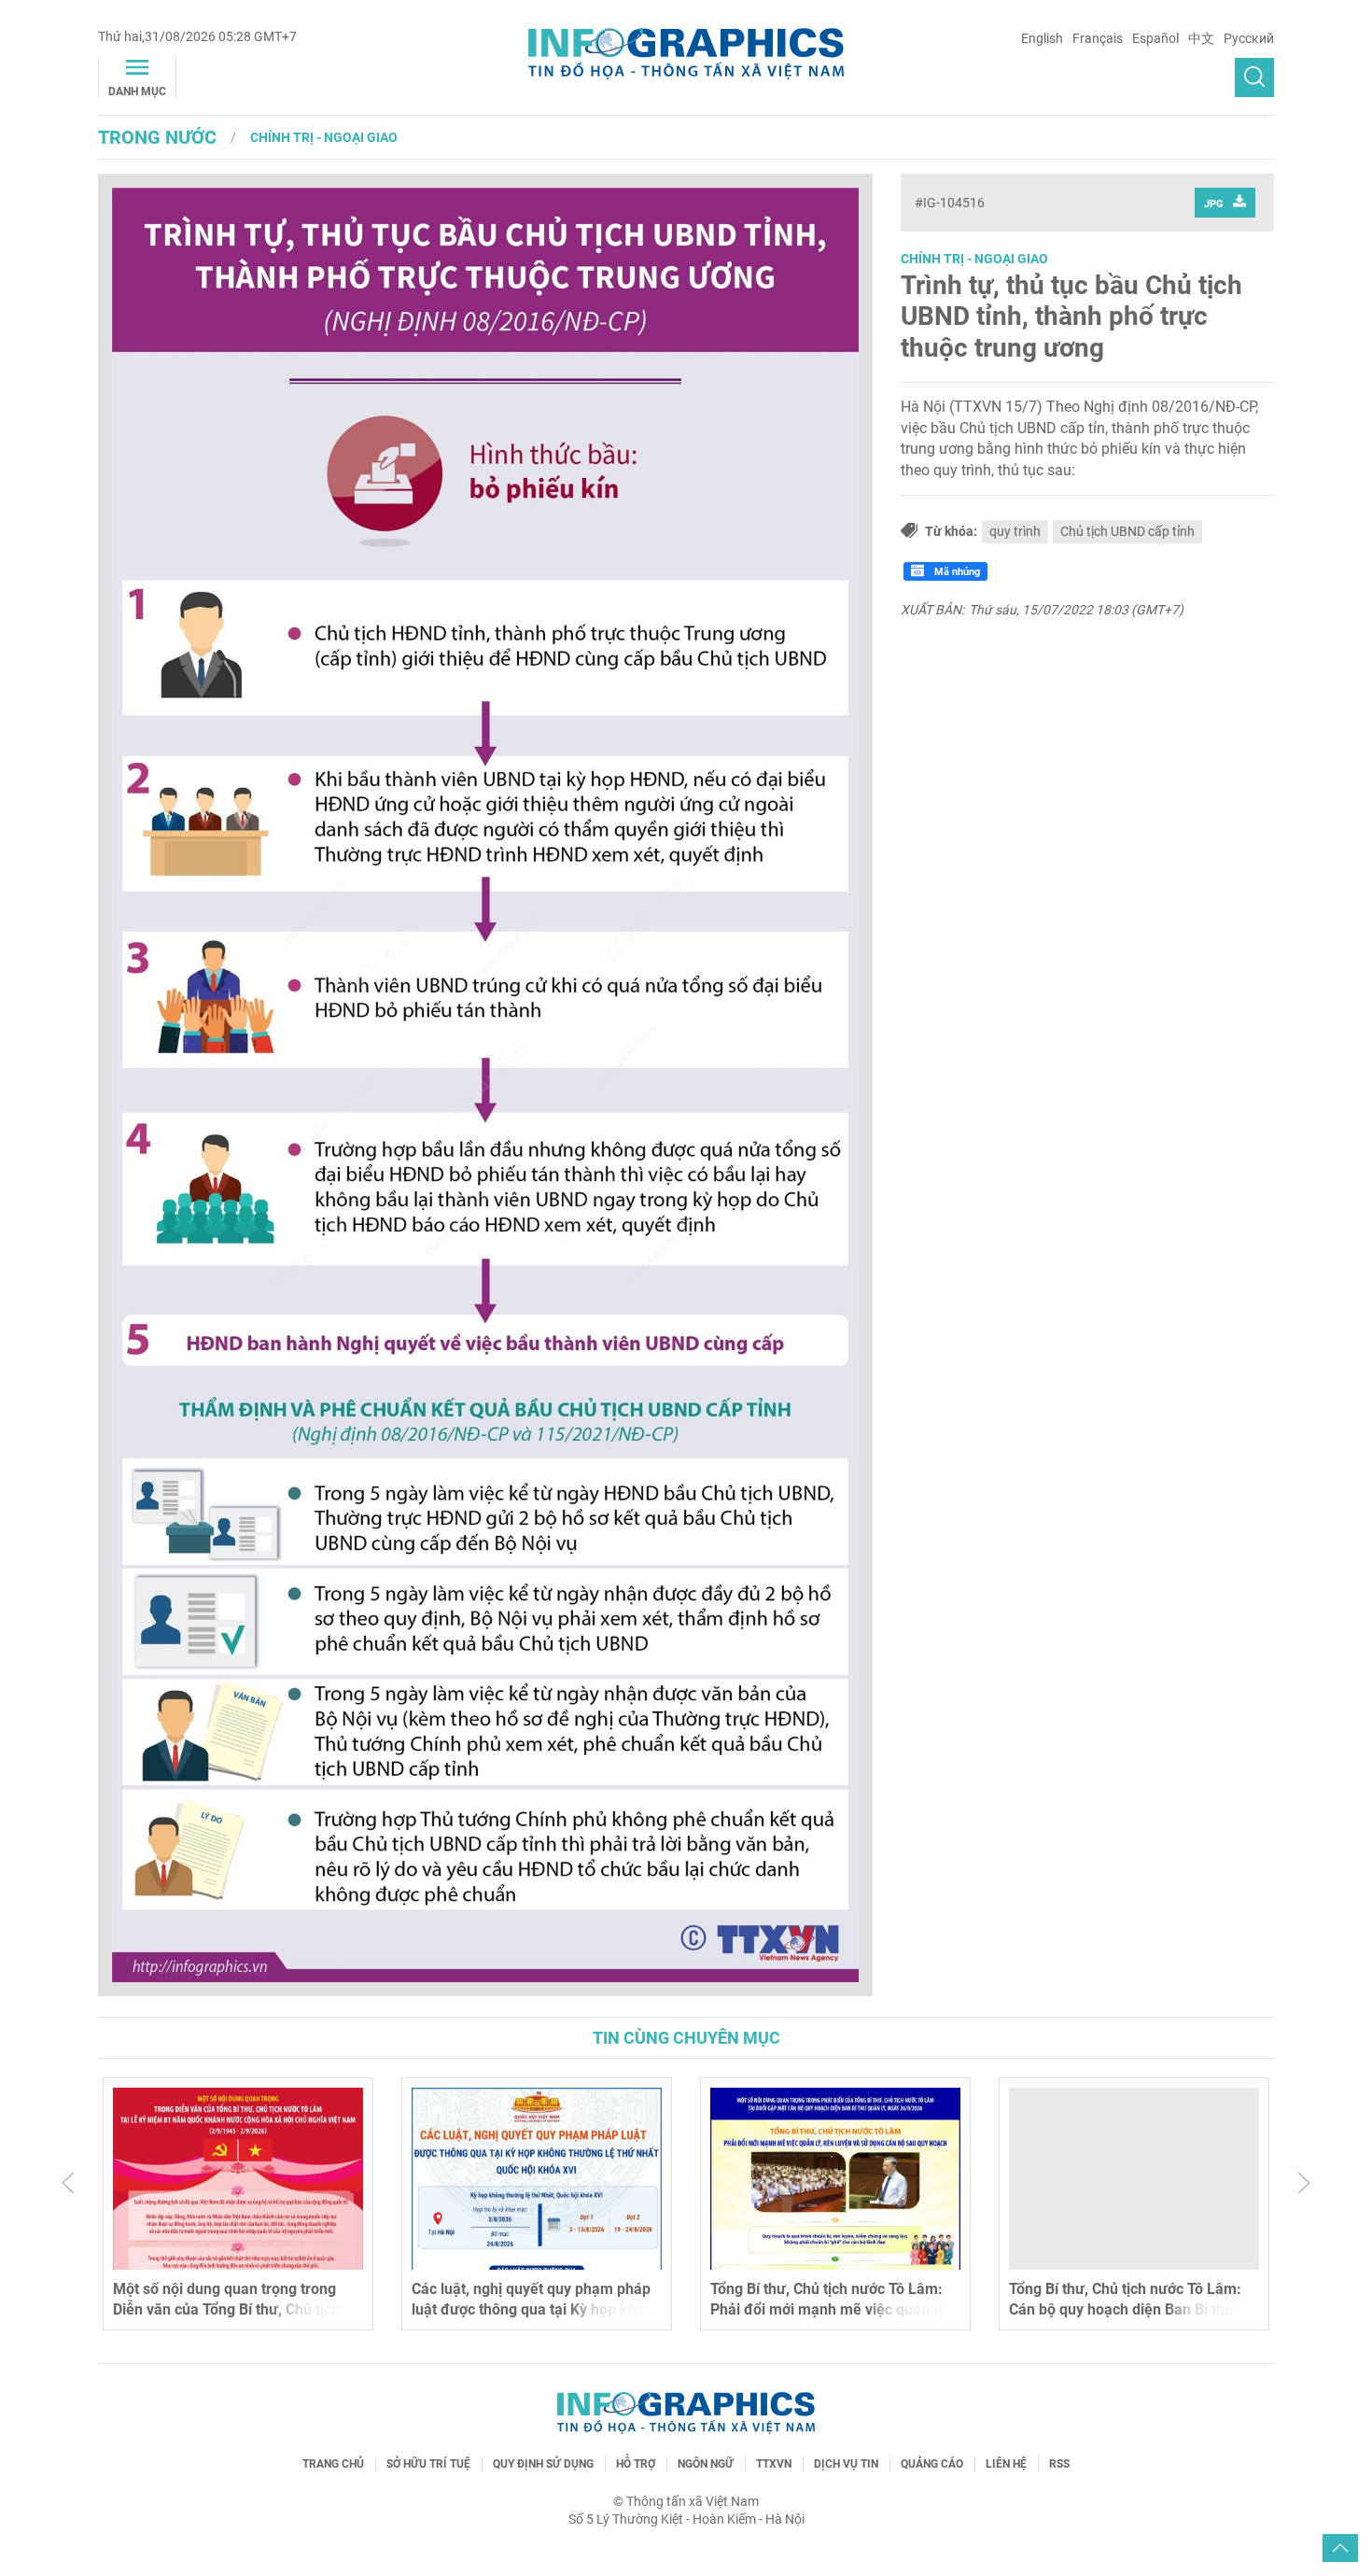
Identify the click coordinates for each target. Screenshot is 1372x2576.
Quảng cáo (932, 2464)
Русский (1249, 38)
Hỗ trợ (636, 2464)
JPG (1214, 204)
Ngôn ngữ (706, 2464)
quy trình (1015, 531)
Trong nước (157, 137)
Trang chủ (333, 2464)
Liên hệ (1006, 2464)
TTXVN (774, 2464)
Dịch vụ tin (846, 2464)
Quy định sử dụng (543, 2464)
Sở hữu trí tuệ (428, 2464)
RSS (1059, 2464)
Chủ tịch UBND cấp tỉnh (1127, 531)
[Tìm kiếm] (1254, 77)
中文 (1201, 38)
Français (1098, 38)
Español (1155, 38)
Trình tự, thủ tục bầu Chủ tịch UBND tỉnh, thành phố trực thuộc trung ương (1071, 317)
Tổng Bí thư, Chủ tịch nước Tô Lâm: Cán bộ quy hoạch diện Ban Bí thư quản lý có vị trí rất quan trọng (1125, 2310)
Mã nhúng (956, 572)
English (1042, 38)
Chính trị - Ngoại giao (324, 137)
